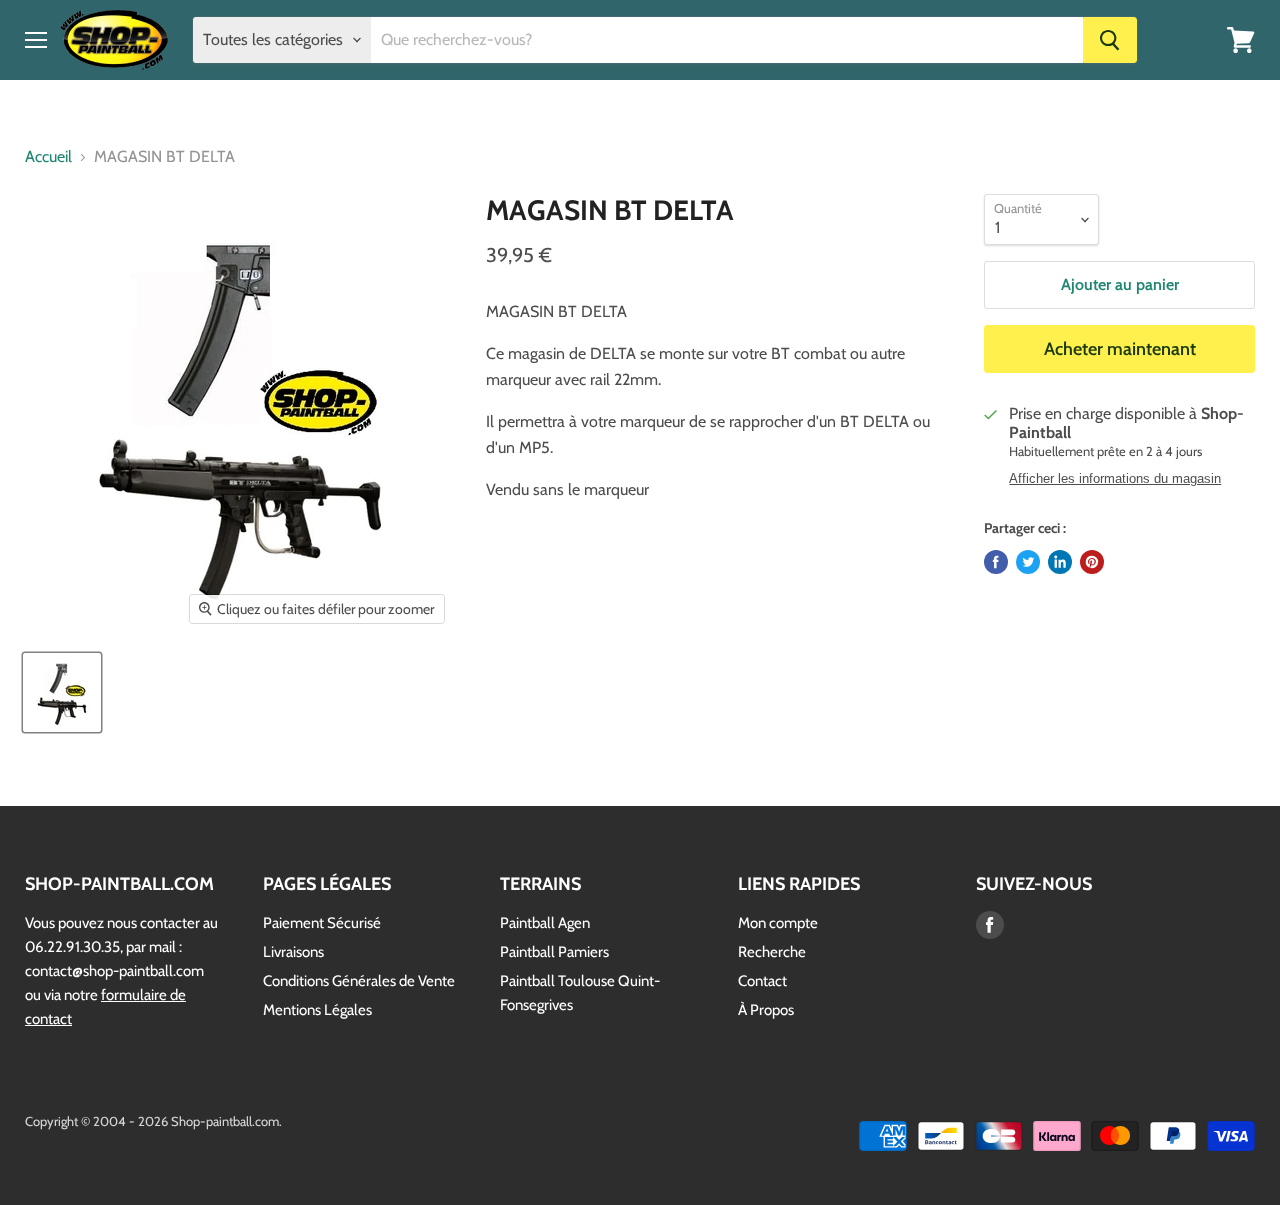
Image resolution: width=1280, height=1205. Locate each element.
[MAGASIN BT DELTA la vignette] (62, 692)
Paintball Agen (545, 923)
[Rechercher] (1110, 40)
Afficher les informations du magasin (1115, 479)
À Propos (766, 1010)
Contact (762, 981)
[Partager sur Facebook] (996, 562)
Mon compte (778, 923)
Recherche (772, 952)
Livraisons (293, 952)
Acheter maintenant (1120, 349)
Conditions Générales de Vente (359, 981)
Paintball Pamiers (554, 952)
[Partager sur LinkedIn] (1060, 562)
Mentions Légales (317, 1010)
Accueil (48, 157)
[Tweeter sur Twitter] (1028, 562)
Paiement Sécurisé (322, 923)
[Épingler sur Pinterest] (1092, 562)
